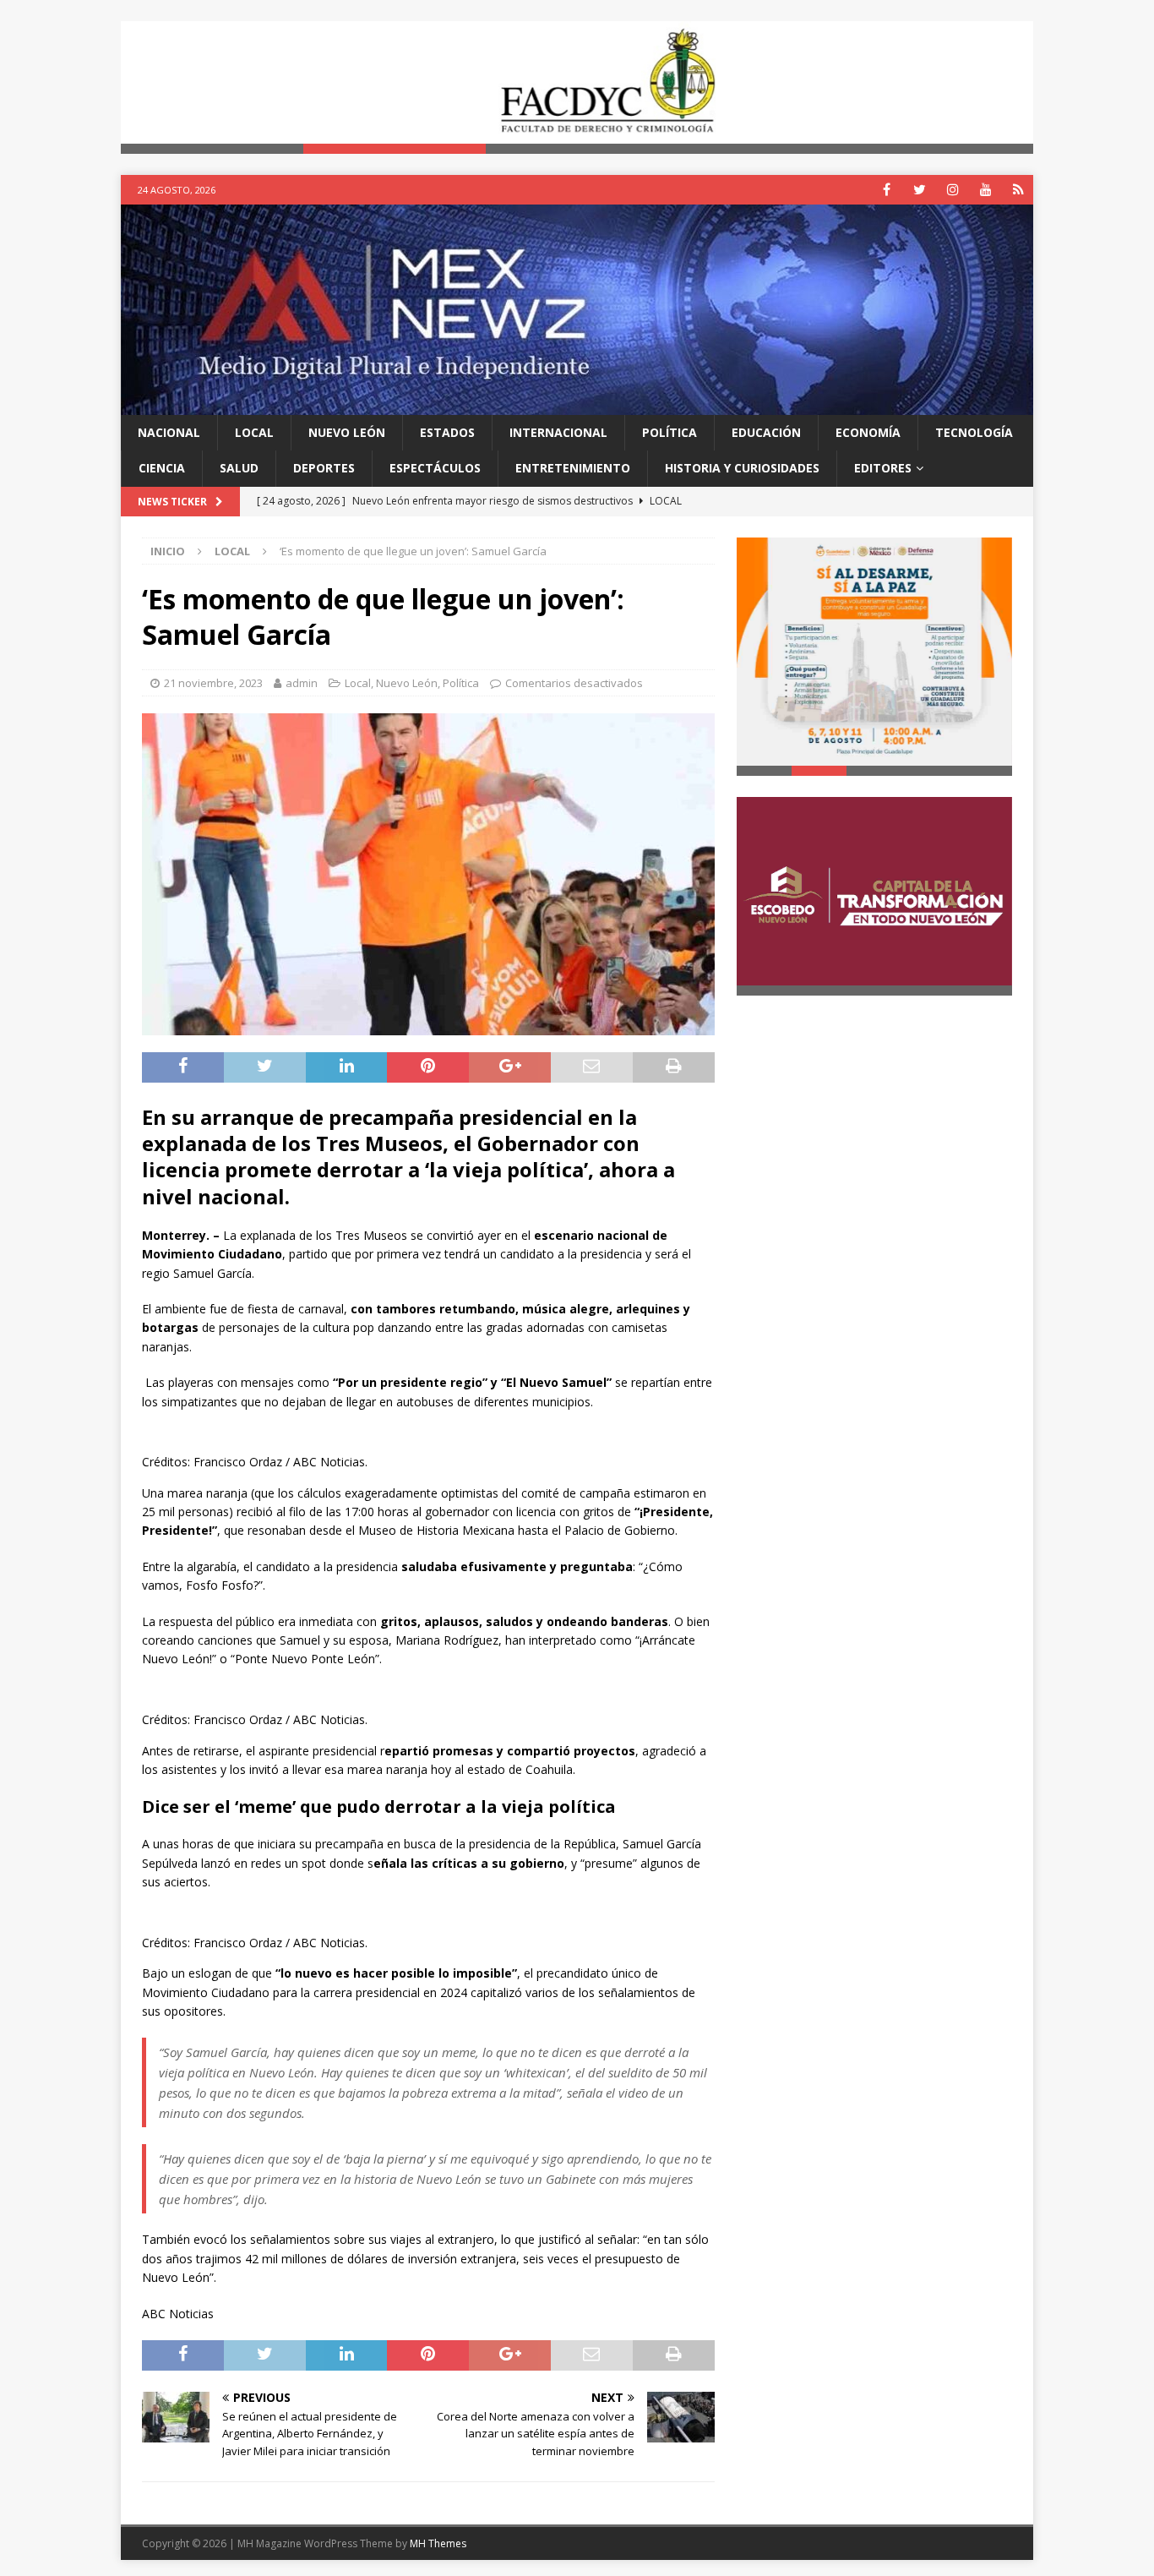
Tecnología (974, 432)
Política (670, 432)
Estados (447, 432)
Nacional (169, 432)
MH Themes (438, 2543)
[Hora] (1018, 190)
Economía (868, 432)
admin (302, 683)
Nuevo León (347, 432)
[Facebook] (887, 190)
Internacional (558, 432)
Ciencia (162, 468)
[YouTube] (985, 190)
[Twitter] (920, 190)
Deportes (324, 468)
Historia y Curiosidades (742, 468)
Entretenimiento (573, 468)
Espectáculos (435, 468)
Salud (239, 468)
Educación (766, 432)
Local (254, 432)
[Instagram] (953, 190)
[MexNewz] (577, 404)
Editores (883, 468)
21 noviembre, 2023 (213, 683)
